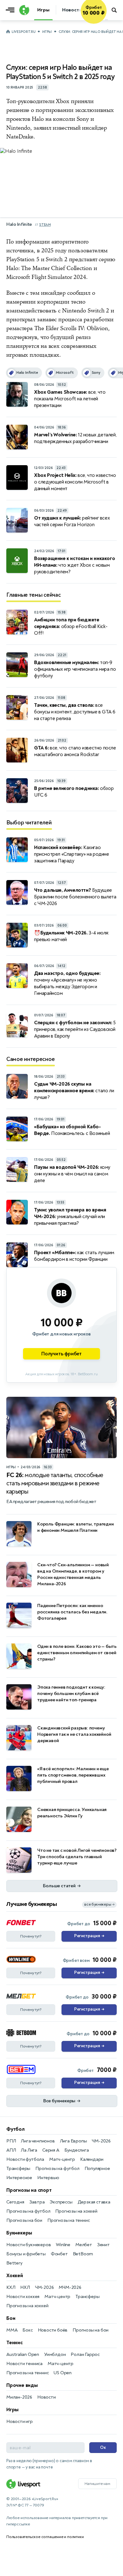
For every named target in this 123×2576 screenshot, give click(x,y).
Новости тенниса (24, 2364)
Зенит (103, 2245)
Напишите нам (97, 2484)
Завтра (37, 2202)
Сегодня (15, 2202)
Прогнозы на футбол (57, 2169)
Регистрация (89, 1936)
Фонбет (59, 2254)
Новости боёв (53, 2330)
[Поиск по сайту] (115, 10)
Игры (47, 32)
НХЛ (25, 2287)
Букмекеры (19, 2233)
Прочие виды (22, 2385)
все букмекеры (99, 1904)
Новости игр (20, 2422)
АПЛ (11, 2150)
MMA (12, 2330)
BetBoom (83, 2254)
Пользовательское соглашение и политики (45, 2537)
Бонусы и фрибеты (26, 2254)
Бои (11, 2318)
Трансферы (18, 2169)
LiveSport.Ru (23, 32)
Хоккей (15, 2276)
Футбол (15, 2129)
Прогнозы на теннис (68, 2220)
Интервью (48, 2178)
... (106, 19)
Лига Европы (73, 2141)
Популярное (97, 2169)
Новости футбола (25, 2159)
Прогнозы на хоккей (76, 2211)
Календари (92, 2159)
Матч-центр (62, 2159)
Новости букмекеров (29, 2245)
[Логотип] (23, 10)
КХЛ (11, 2287)
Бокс (27, 2330)
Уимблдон (55, 2354)
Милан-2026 (19, 2397)
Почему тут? (31, 1936)
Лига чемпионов (38, 2141)
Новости (47, 2397)
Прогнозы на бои (24, 2220)
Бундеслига (77, 2150)
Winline (63, 2245)
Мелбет (84, 2245)
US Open (63, 2373)
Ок (103, 2447)
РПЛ (11, 2141)
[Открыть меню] (12, 10)
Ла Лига (29, 2150)
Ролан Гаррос (85, 2354)
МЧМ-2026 (70, 2287)
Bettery (14, 2263)
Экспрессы (61, 2202)
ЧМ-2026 (101, 2141)
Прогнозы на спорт (29, 2190)
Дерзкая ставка (94, 2202)
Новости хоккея (23, 2297)
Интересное (19, 2178)
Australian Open (23, 2354)
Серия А (51, 2150)
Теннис (15, 2343)
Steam (45, 225)
